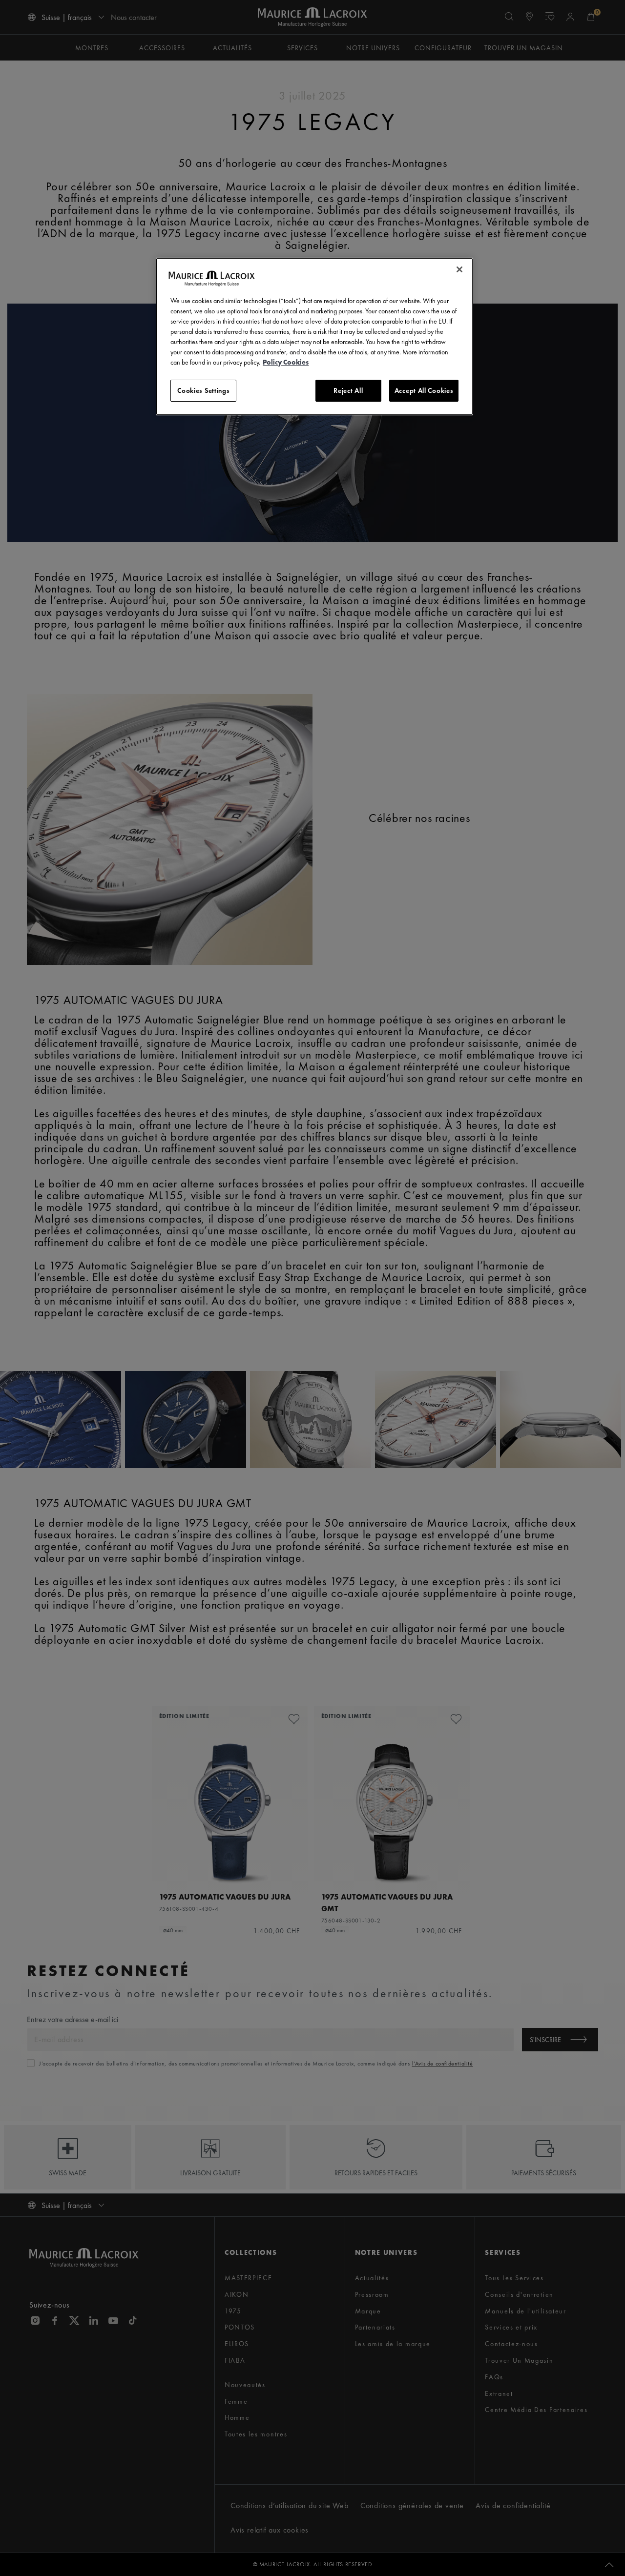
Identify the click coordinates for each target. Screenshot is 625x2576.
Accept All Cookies (424, 390)
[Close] (459, 269)
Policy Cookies (286, 362)
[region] (314, 337)
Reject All (348, 390)
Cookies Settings (203, 390)
